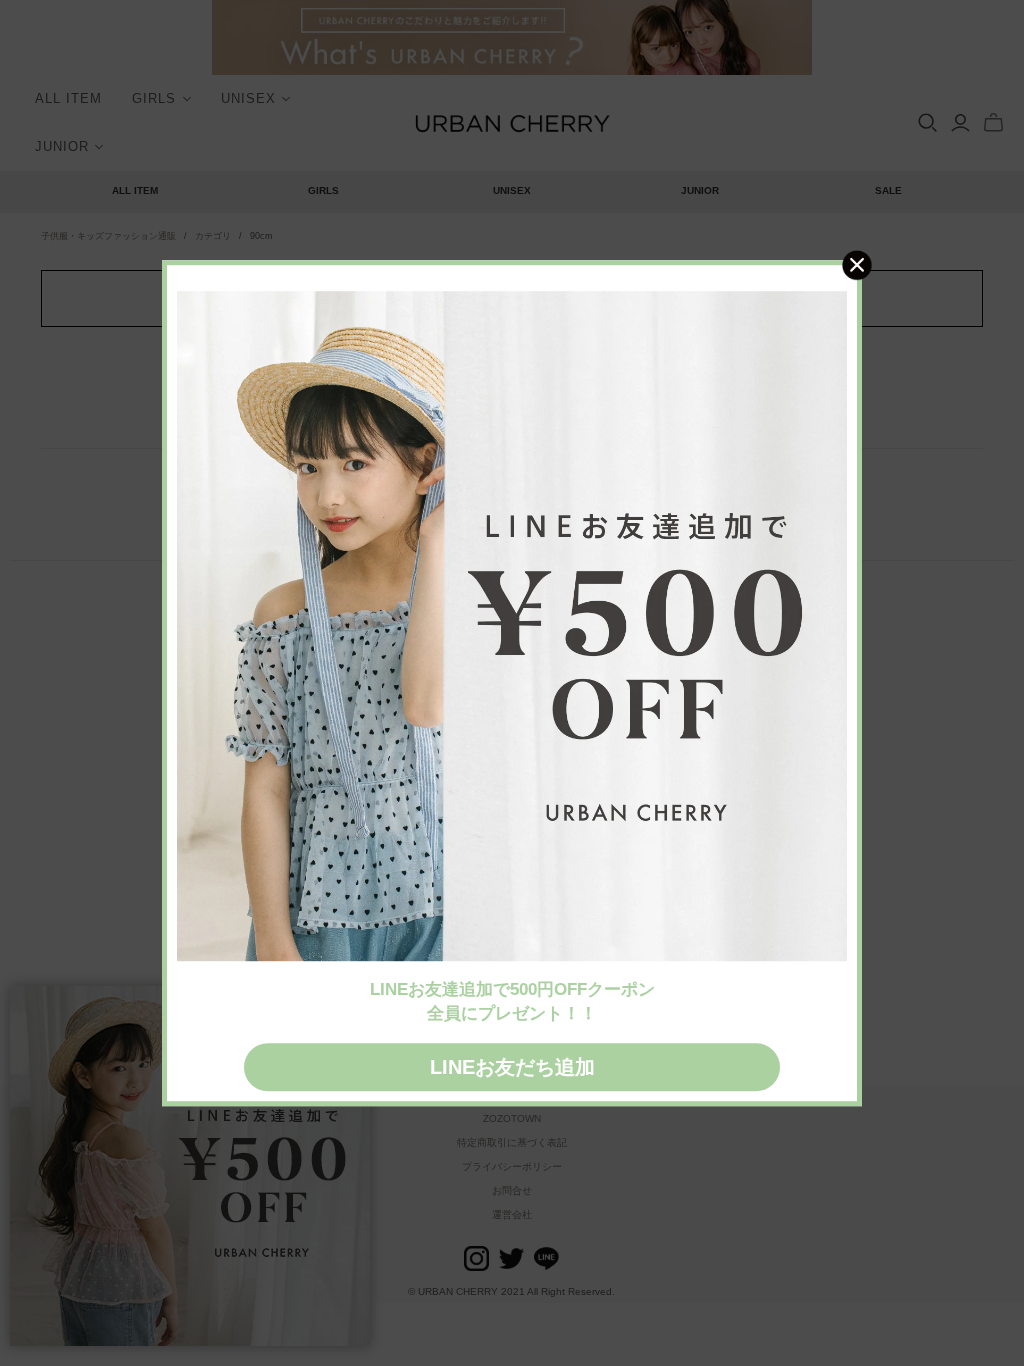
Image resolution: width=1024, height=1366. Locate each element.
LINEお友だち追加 (512, 1067)
